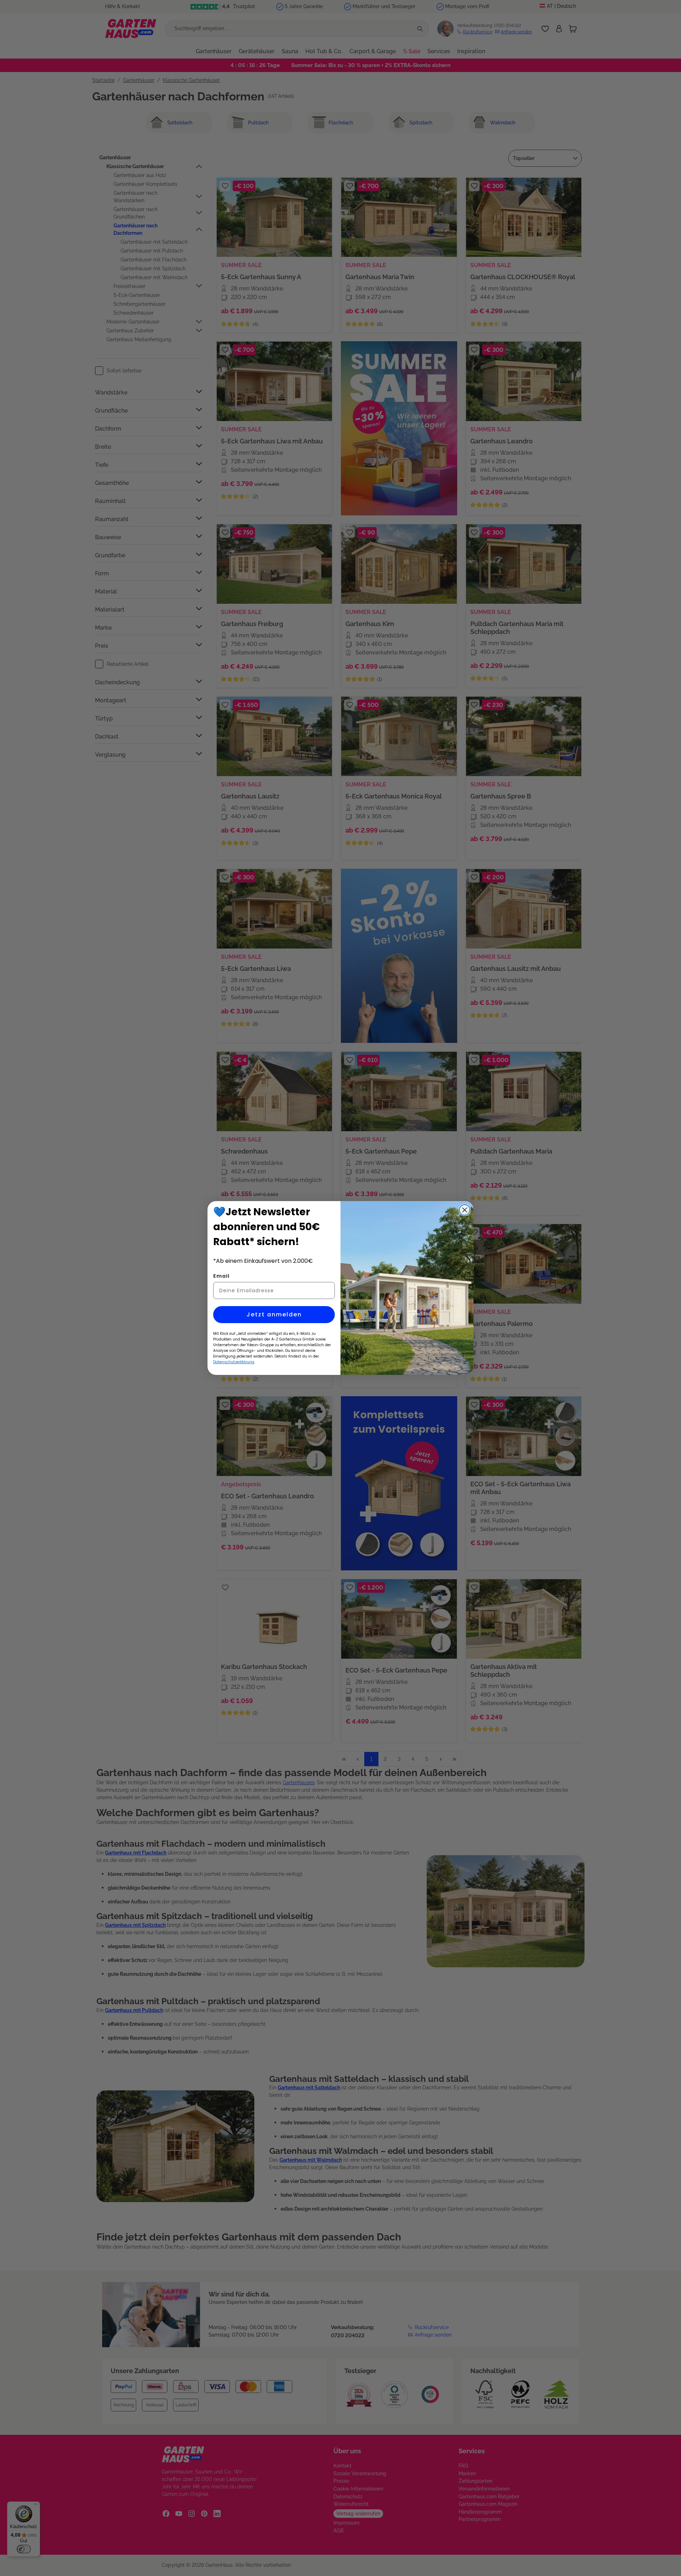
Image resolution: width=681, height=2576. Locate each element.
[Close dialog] (465, 1210)
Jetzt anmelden (274, 1314)
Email (221, 1276)
